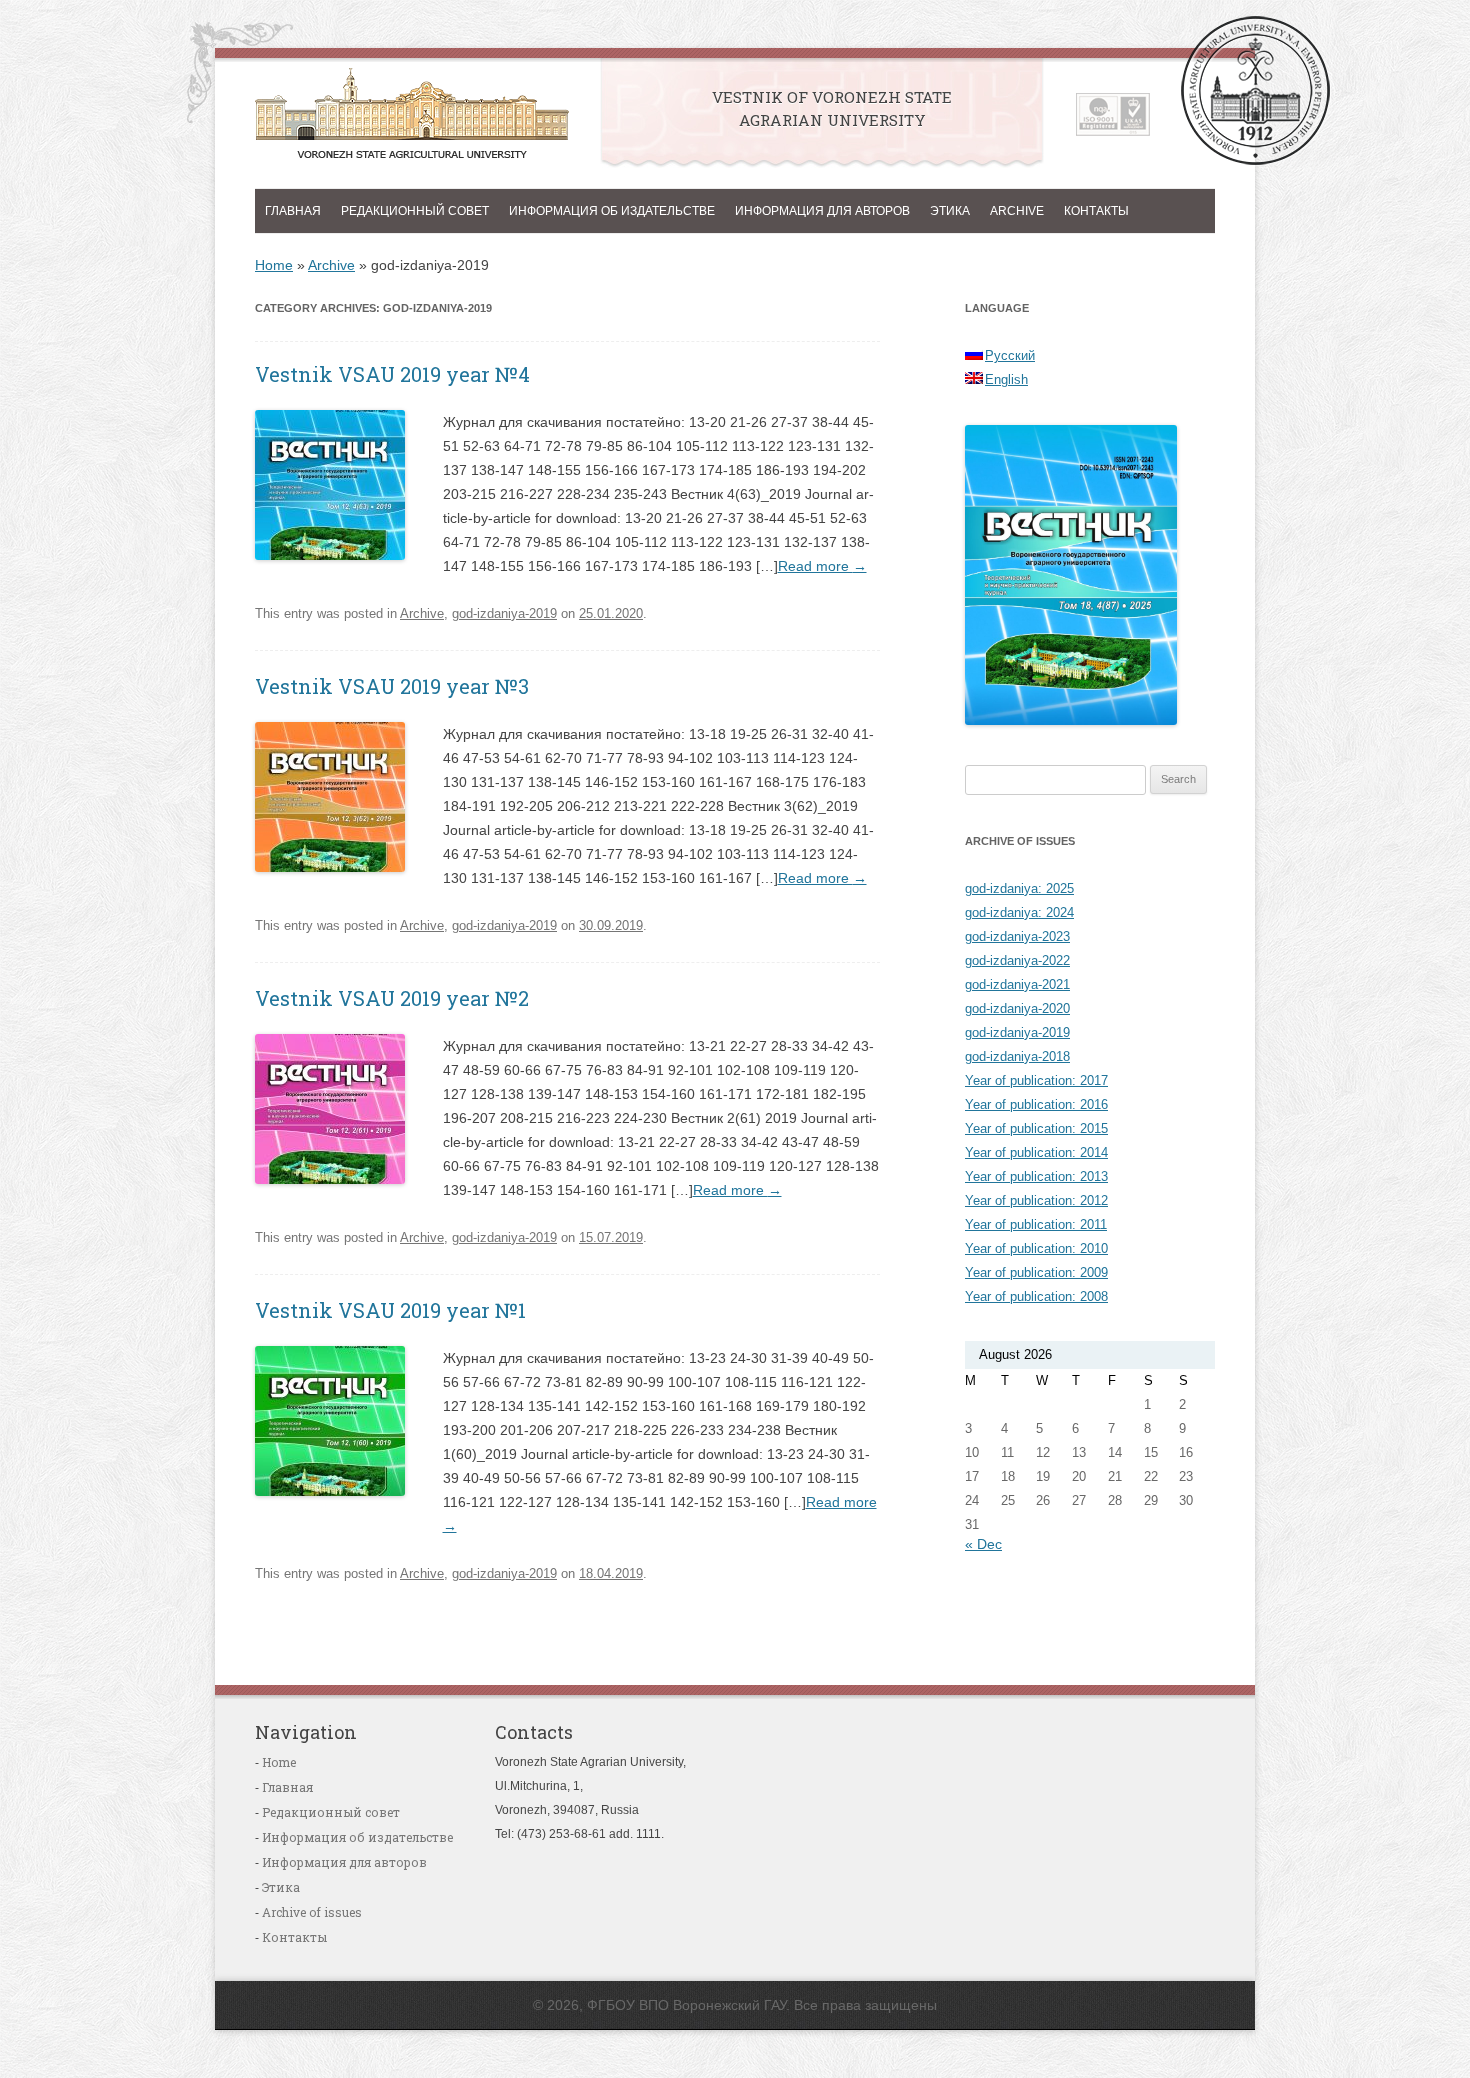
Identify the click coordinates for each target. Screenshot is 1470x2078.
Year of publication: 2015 (1036, 1128)
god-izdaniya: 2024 (1019, 912)
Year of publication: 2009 (1036, 1272)
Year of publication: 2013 (1036, 1176)
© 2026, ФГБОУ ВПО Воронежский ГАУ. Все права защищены (735, 2005)
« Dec (983, 1544)
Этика (950, 211)
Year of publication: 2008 (1036, 1296)
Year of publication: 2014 (1036, 1152)
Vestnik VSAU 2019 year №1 (390, 1310)
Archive (1017, 211)
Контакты (1096, 211)
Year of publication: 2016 (1036, 1104)
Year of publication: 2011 (1036, 1224)
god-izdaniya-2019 (504, 613)
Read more (822, 566)
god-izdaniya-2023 (1017, 936)
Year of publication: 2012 (1036, 1200)
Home (274, 265)
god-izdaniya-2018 (1017, 1056)
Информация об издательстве (612, 211)
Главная (293, 211)
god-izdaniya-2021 (1017, 984)
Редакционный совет (415, 211)
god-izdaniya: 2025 (1019, 888)
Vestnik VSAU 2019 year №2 (392, 998)
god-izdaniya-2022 (1017, 960)
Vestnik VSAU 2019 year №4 (392, 374)
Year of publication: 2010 (1036, 1248)
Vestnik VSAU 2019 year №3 (392, 686)
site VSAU (1255, 90)
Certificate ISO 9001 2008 (1113, 114)
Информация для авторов (822, 211)
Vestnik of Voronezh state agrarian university (412, 119)
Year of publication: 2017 (1036, 1080)
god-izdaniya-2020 (1017, 1008)
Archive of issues (312, 1912)
